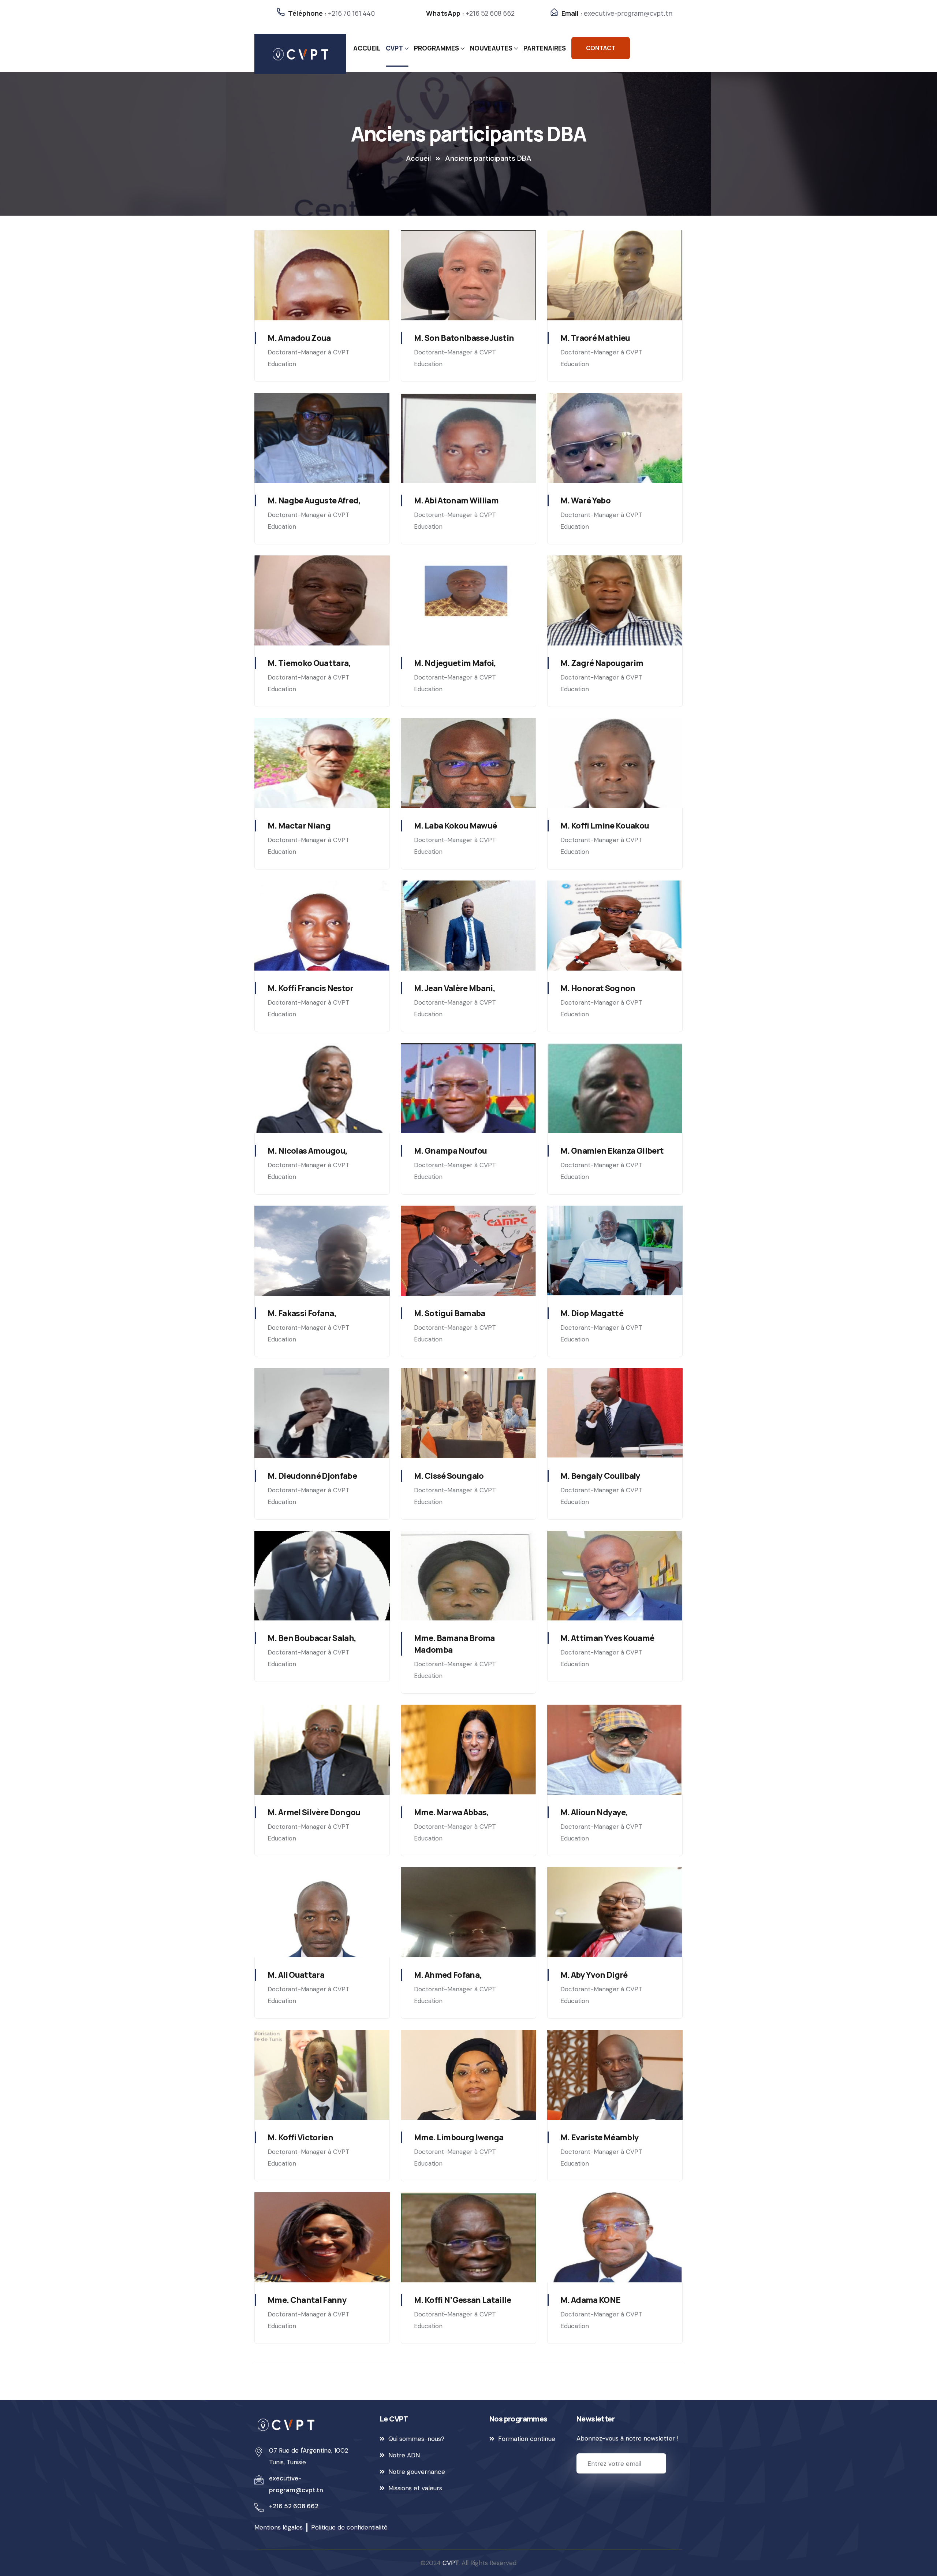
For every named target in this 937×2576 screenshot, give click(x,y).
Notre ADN (404, 2455)
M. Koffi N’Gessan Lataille (462, 2300)
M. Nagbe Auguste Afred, (314, 500)
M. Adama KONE (590, 2300)
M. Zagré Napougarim (602, 663)
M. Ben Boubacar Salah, (312, 1638)
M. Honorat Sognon (598, 988)
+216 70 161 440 (351, 13)
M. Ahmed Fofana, (448, 1975)
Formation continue (527, 2439)
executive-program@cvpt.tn (628, 13)
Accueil (418, 158)
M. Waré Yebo (585, 500)
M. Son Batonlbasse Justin (464, 338)
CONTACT (601, 48)
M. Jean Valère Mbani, (455, 988)
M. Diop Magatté (592, 1313)
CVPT (394, 48)
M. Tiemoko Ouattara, (309, 663)
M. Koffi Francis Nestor (311, 988)
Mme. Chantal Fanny (307, 2300)
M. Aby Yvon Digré (594, 1975)
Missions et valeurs (415, 2488)
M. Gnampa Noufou (450, 1151)
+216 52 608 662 (490, 13)
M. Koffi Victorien (300, 2137)
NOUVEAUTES (491, 48)
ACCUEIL (367, 48)
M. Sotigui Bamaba (450, 1313)
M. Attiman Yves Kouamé (607, 1638)
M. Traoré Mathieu (595, 338)
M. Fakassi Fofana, (302, 1313)
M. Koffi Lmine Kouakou (605, 826)
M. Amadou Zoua (299, 338)
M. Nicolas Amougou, (307, 1151)
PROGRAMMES (436, 48)
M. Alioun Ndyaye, (594, 1812)
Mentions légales (279, 2527)
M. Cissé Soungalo (449, 1476)
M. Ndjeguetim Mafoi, (455, 663)
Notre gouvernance (417, 2472)
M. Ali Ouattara (296, 1975)
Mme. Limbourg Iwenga (459, 2137)
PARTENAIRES (545, 48)
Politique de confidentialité (349, 2527)
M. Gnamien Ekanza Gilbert (612, 1151)
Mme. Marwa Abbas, (451, 1812)
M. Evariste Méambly (600, 2137)
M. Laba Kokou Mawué (455, 826)
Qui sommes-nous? (416, 2439)
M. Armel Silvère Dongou (314, 1812)
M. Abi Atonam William (456, 500)
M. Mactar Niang (299, 826)
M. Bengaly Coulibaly (600, 1476)
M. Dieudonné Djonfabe (312, 1476)
